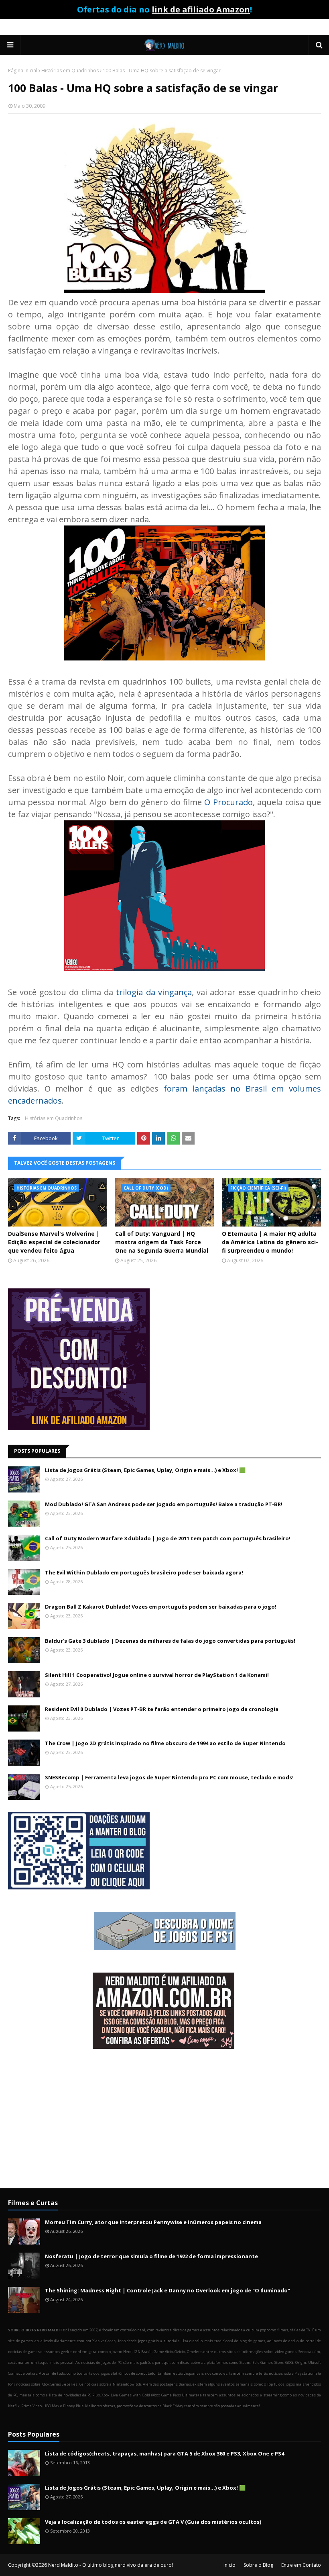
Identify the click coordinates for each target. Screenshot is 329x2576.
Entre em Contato (301, 2565)
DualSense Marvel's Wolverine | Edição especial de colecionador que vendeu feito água (54, 1242)
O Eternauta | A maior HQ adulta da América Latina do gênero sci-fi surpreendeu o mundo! (270, 1242)
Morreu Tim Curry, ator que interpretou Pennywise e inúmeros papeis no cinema (153, 2222)
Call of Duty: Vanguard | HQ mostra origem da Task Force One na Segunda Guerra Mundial (162, 1242)
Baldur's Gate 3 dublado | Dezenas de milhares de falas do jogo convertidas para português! (170, 1641)
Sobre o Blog (258, 2565)
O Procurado (228, 802)
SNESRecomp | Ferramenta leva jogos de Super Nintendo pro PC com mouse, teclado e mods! (169, 1777)
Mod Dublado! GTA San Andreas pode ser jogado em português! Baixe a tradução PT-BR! (164, 1504)
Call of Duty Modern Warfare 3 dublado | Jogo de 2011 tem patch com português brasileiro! (168, 1538)
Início (229, 2565)
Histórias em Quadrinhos (70, 71)
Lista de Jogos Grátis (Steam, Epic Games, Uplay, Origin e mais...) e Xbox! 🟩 (145, 1470)
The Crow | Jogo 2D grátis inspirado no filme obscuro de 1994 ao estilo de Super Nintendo (165, 1743)
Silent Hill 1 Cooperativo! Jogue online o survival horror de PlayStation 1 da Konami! (157, 1675)
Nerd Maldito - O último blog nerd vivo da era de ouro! (111, 2565)
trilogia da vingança (154, 992)
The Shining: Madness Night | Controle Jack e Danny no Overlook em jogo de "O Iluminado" (168, 2290)
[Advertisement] (164, 2120)
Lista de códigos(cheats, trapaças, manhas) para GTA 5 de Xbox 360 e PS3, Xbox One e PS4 (164, 2453)
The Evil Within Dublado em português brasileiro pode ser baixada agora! (144, 1572)
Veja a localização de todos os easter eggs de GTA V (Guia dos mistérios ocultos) (153, 2522)
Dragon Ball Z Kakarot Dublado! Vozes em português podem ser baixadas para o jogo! (161, 1607)
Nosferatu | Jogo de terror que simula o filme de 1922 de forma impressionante (151, 2256)
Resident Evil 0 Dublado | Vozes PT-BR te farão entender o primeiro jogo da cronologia (162, 1709)
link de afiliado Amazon (201, 9)
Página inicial (23, 71)
